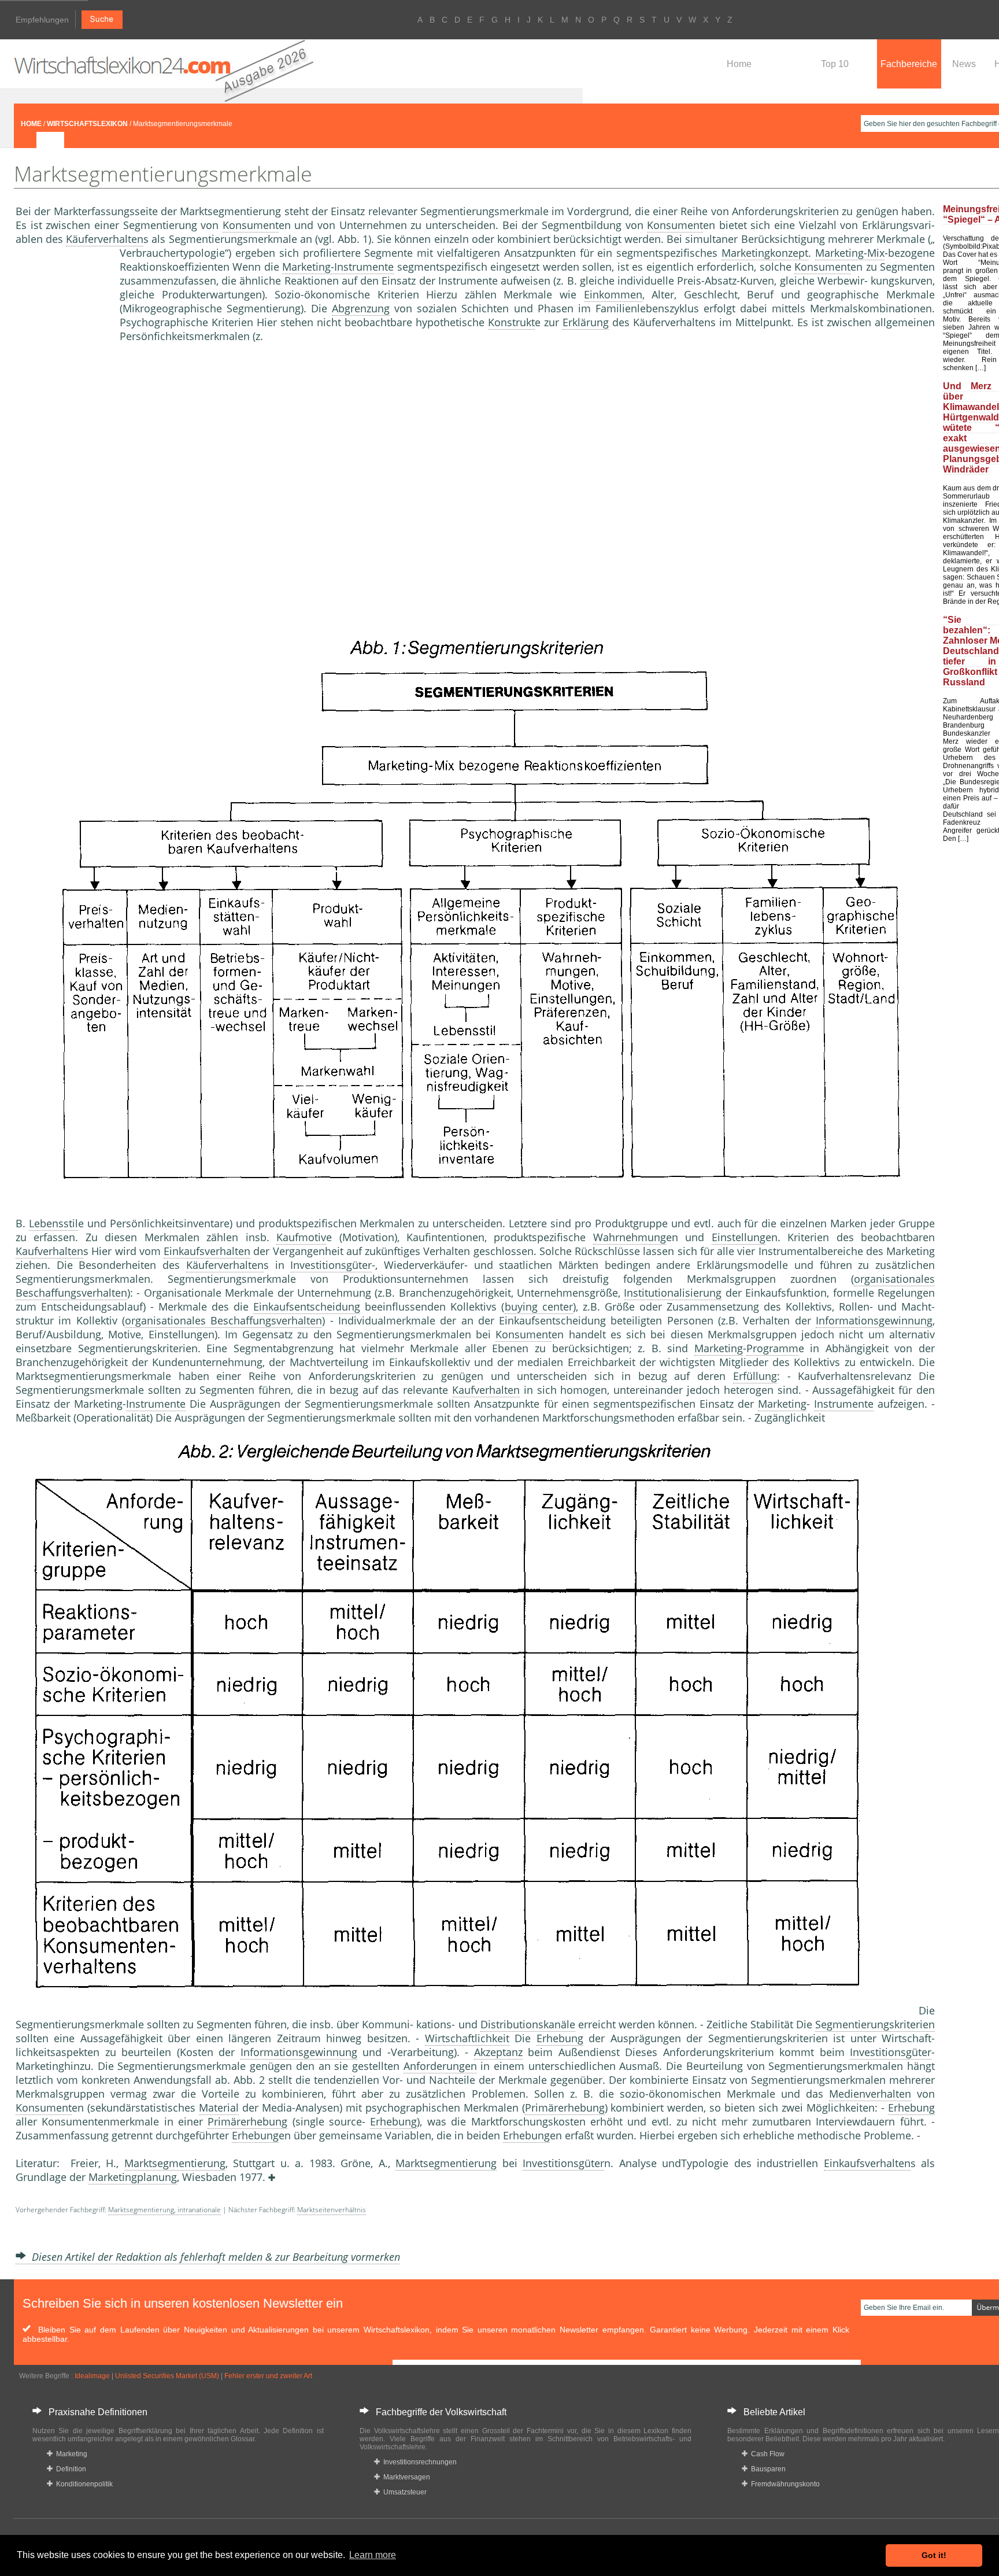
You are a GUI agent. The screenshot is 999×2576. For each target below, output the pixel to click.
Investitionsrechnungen (418, 2462)
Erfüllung (755, 1376)
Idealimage (92, 2376)
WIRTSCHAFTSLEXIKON (87, 124)
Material (219, 2108)
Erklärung (586, 322)
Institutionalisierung (673, 1293)
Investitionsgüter (331, 1265)
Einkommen (613, 294)
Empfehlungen (42, 20)
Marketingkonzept (765, 253)
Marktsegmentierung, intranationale (164, 2210)
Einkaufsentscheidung (307, 1307)
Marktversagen (405, 2477)
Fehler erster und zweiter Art (268, 2376)
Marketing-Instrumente (338, 267)
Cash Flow (766, 2454)
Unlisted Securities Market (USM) (167, 2376)
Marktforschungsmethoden (608, 1418)
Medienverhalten (870, 2094)
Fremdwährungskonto (784, 2484)
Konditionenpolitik (83, 2484)
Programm (772, 1348)
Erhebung (560, 2038)
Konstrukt (511, 322)
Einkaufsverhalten (207, 1251)
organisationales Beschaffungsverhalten (223, 1320)
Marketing (719, 1348)
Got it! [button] (934, 2555)
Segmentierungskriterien (875, 2024)
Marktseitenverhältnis (332, 2210)
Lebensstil (53, 1223)
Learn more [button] (373, 2555)
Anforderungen (440, 2066)
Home (739, 64)
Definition (69, 2469)
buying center (539, 1307)
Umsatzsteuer (403, 2492)
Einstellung (739, 1237)
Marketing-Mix (850, 253)
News (964, 64)
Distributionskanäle (528, 2024)
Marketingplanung (133, 2177)
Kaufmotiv (301, 1237)
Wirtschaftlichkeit (467, 2038)
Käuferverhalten (105, 239)
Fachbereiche (909, 64)
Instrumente (156, 1404)
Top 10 (835, 64)
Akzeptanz (498, 2052)
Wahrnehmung (630, 1237)
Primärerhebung (565, 2108)
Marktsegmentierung (175, 2163)
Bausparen (767, 2469)
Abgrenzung (361, 308)
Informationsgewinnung (874, 1320)
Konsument (251, 225)
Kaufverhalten (49, 1251)
